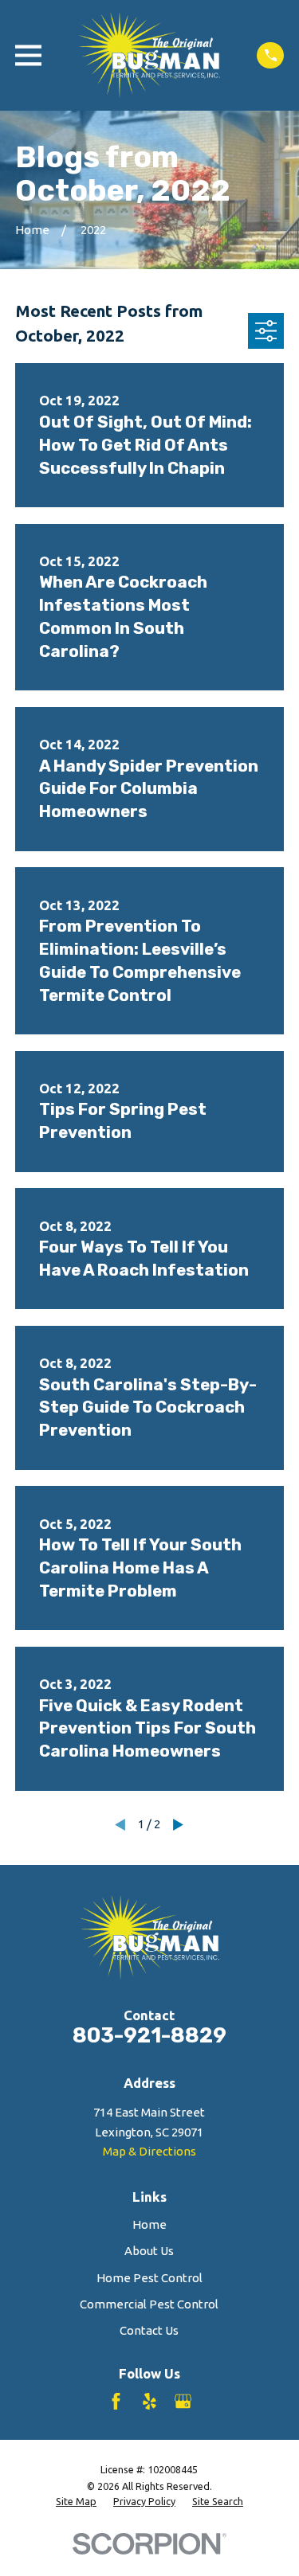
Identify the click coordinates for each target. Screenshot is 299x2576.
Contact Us (149, 2330)
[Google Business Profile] (183, 2401)
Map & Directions (149, 2151)
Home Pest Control (149, 2278)
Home (149, 2224)
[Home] (149, 55)
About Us (149, 2251)
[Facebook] (116, 2401)
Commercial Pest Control (149, 2304)
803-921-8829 (149, 2035)
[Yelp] (149, 2401)
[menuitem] (76, 2502)
